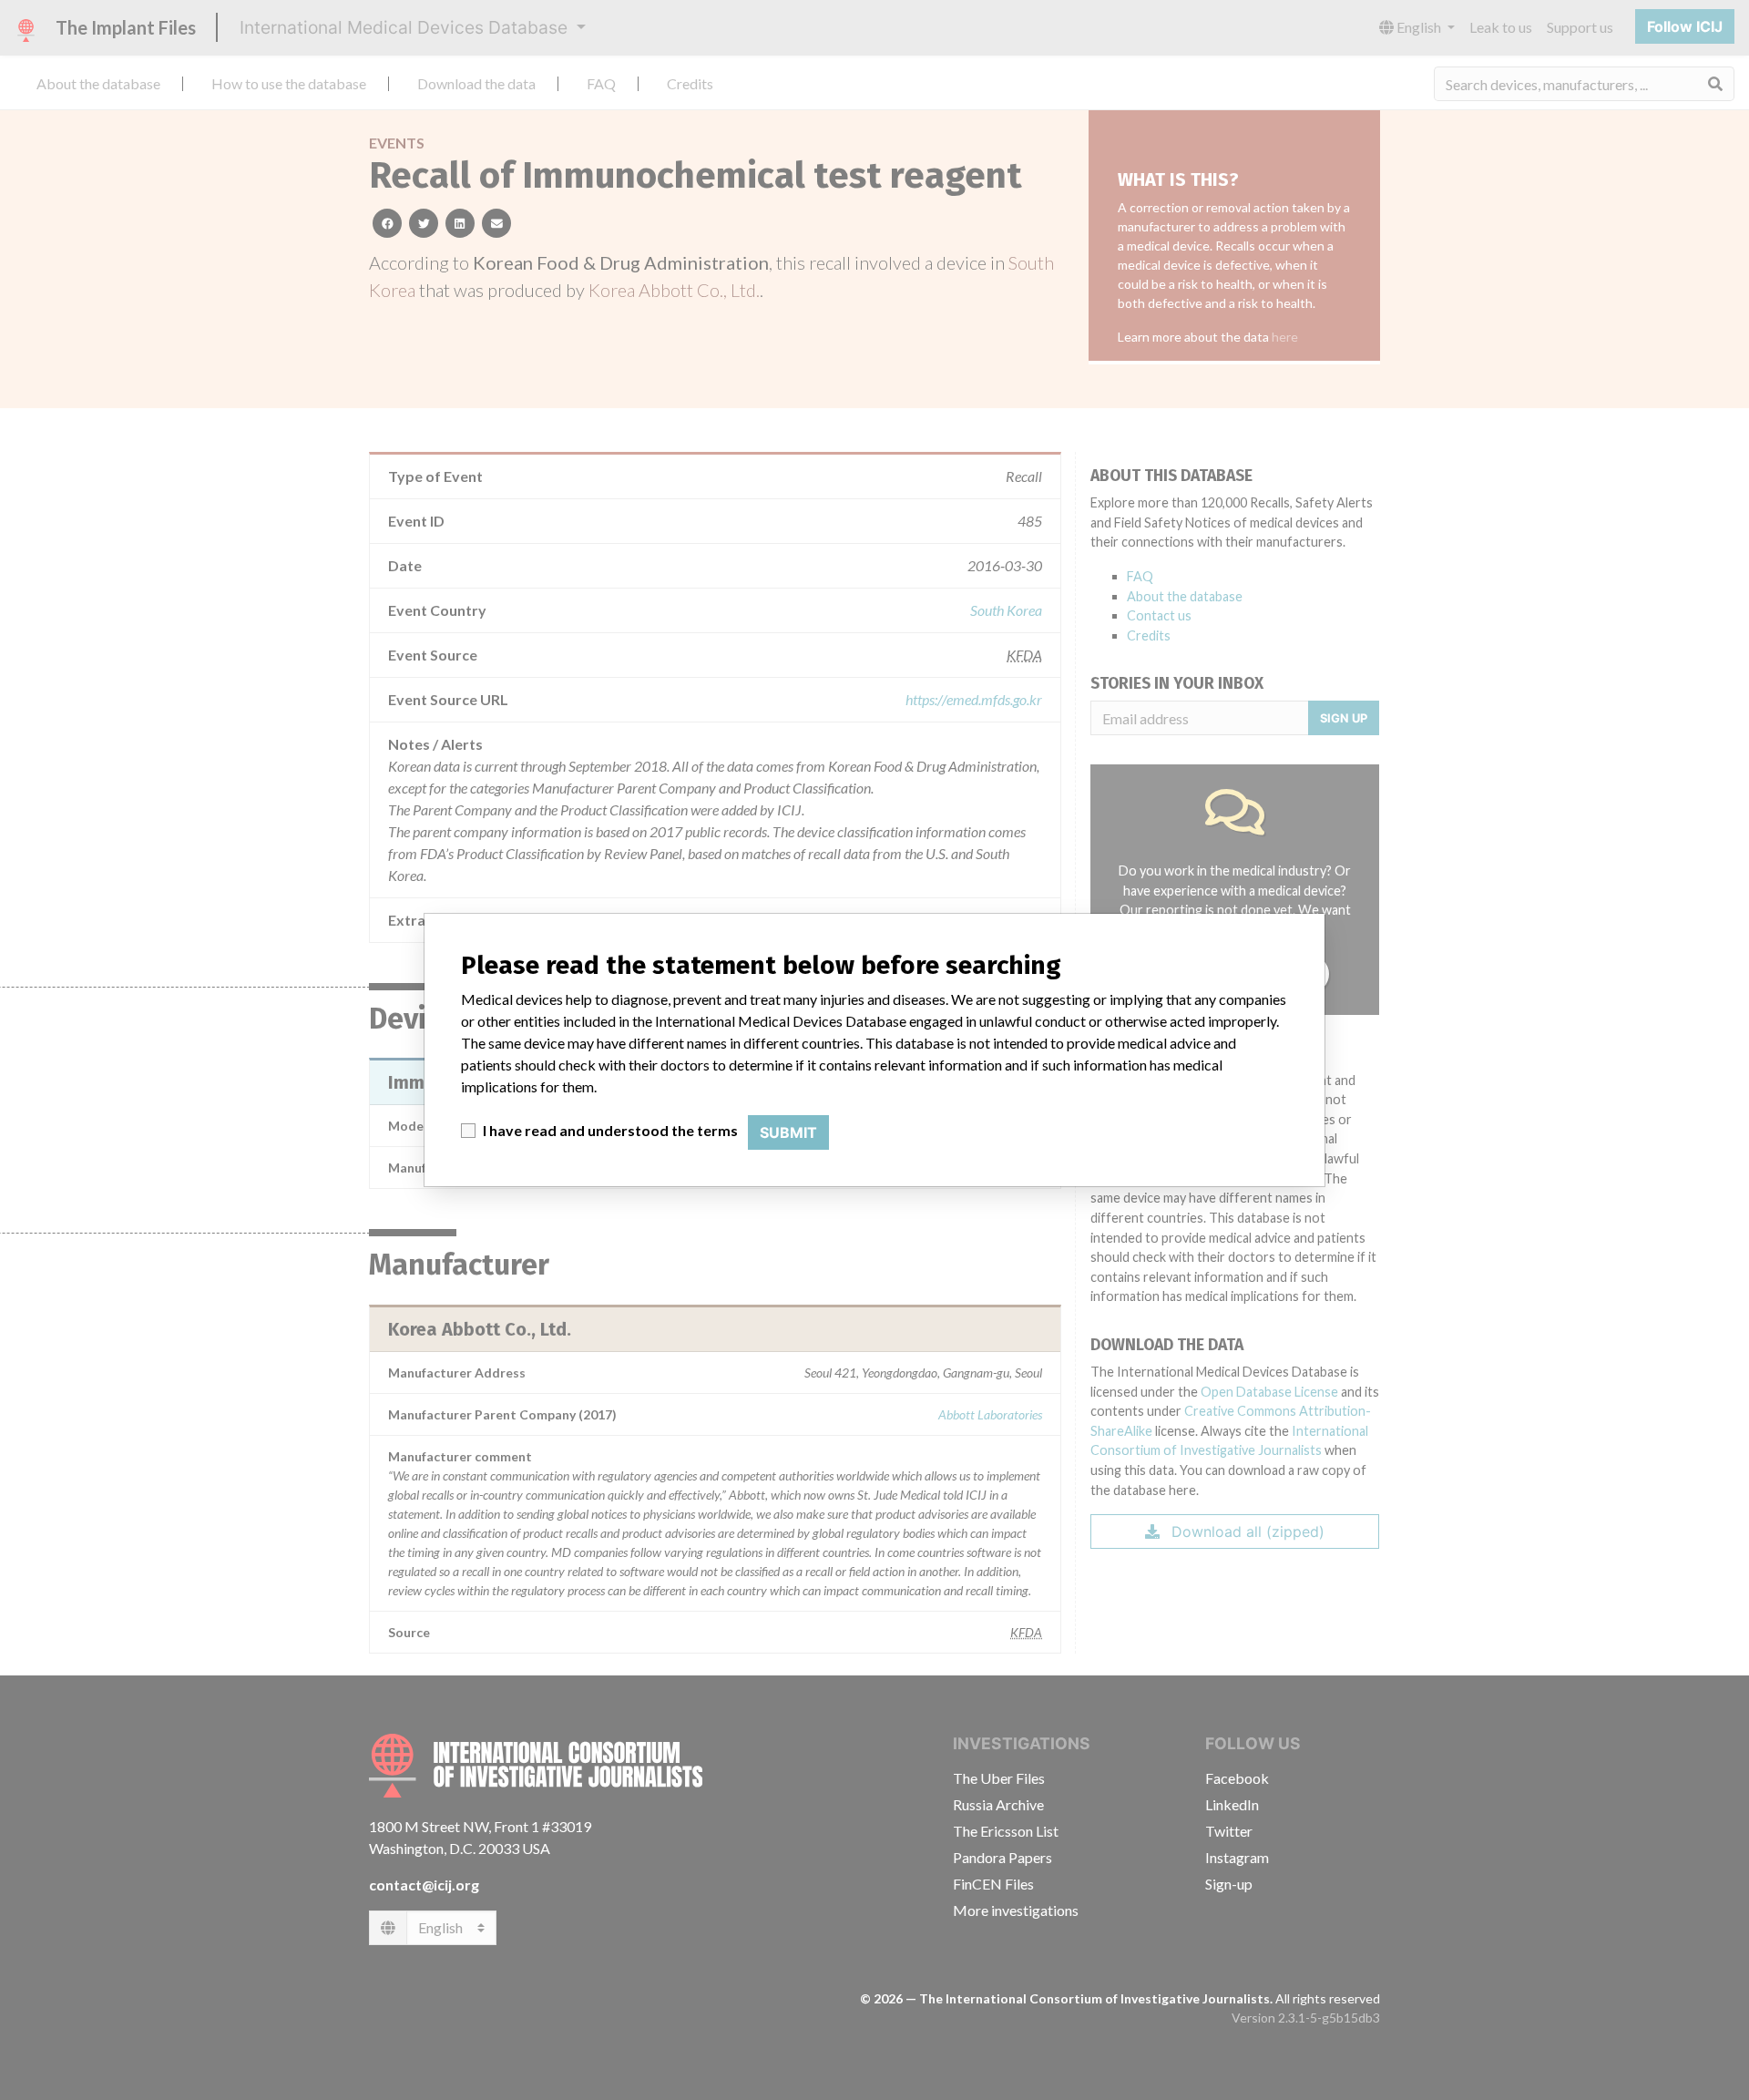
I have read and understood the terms (610, 1130)
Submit (788, 1132)
